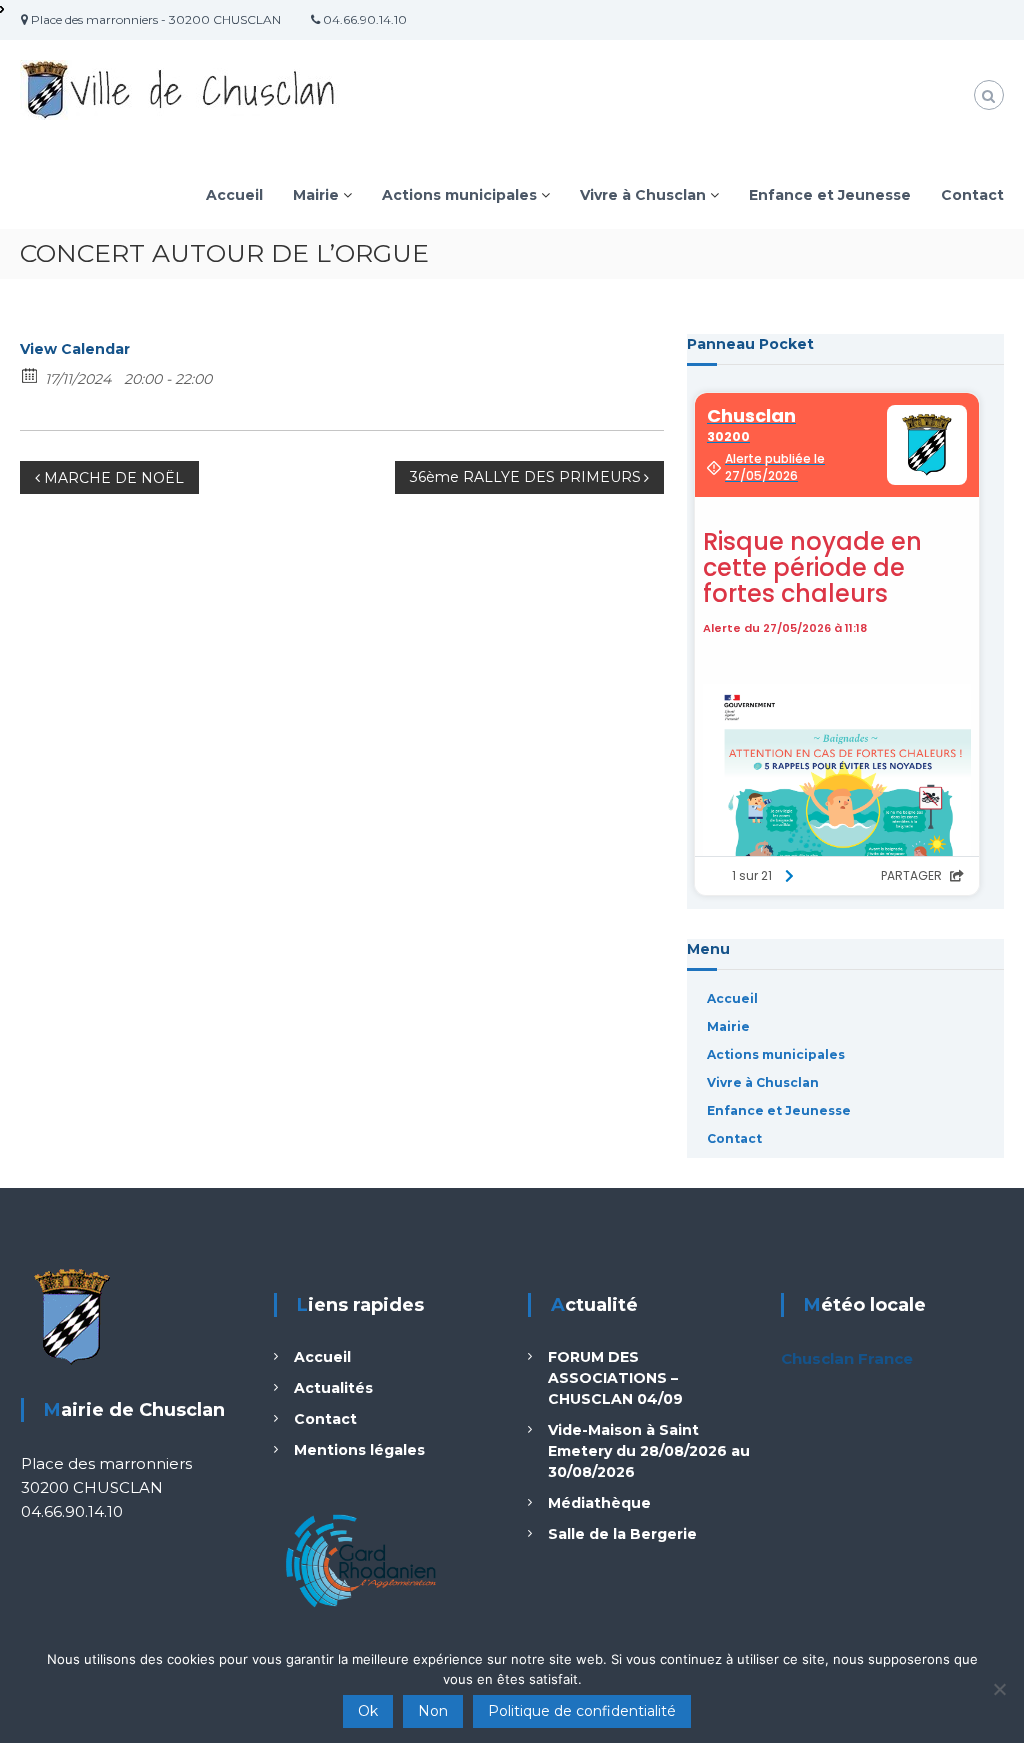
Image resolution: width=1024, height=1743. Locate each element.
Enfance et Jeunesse (830, 195)
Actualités (333, 1388)
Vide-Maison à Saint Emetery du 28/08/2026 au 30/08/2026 (649, 1451)
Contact (972, 195)
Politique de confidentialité (582, 1711)
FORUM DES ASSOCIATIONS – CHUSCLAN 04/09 (615, 1378)
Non (433, 1711)
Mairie (316, 195)
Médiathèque (599, 1503)
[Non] (999, 1689)
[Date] (30, 374)
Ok (368, 1711)
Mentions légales (359, 1450)
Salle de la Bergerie (622, 1534)
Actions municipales (459, 195)
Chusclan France (847, 1358)
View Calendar (75, 349)
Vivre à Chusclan (643, 195)
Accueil (234, 195)
